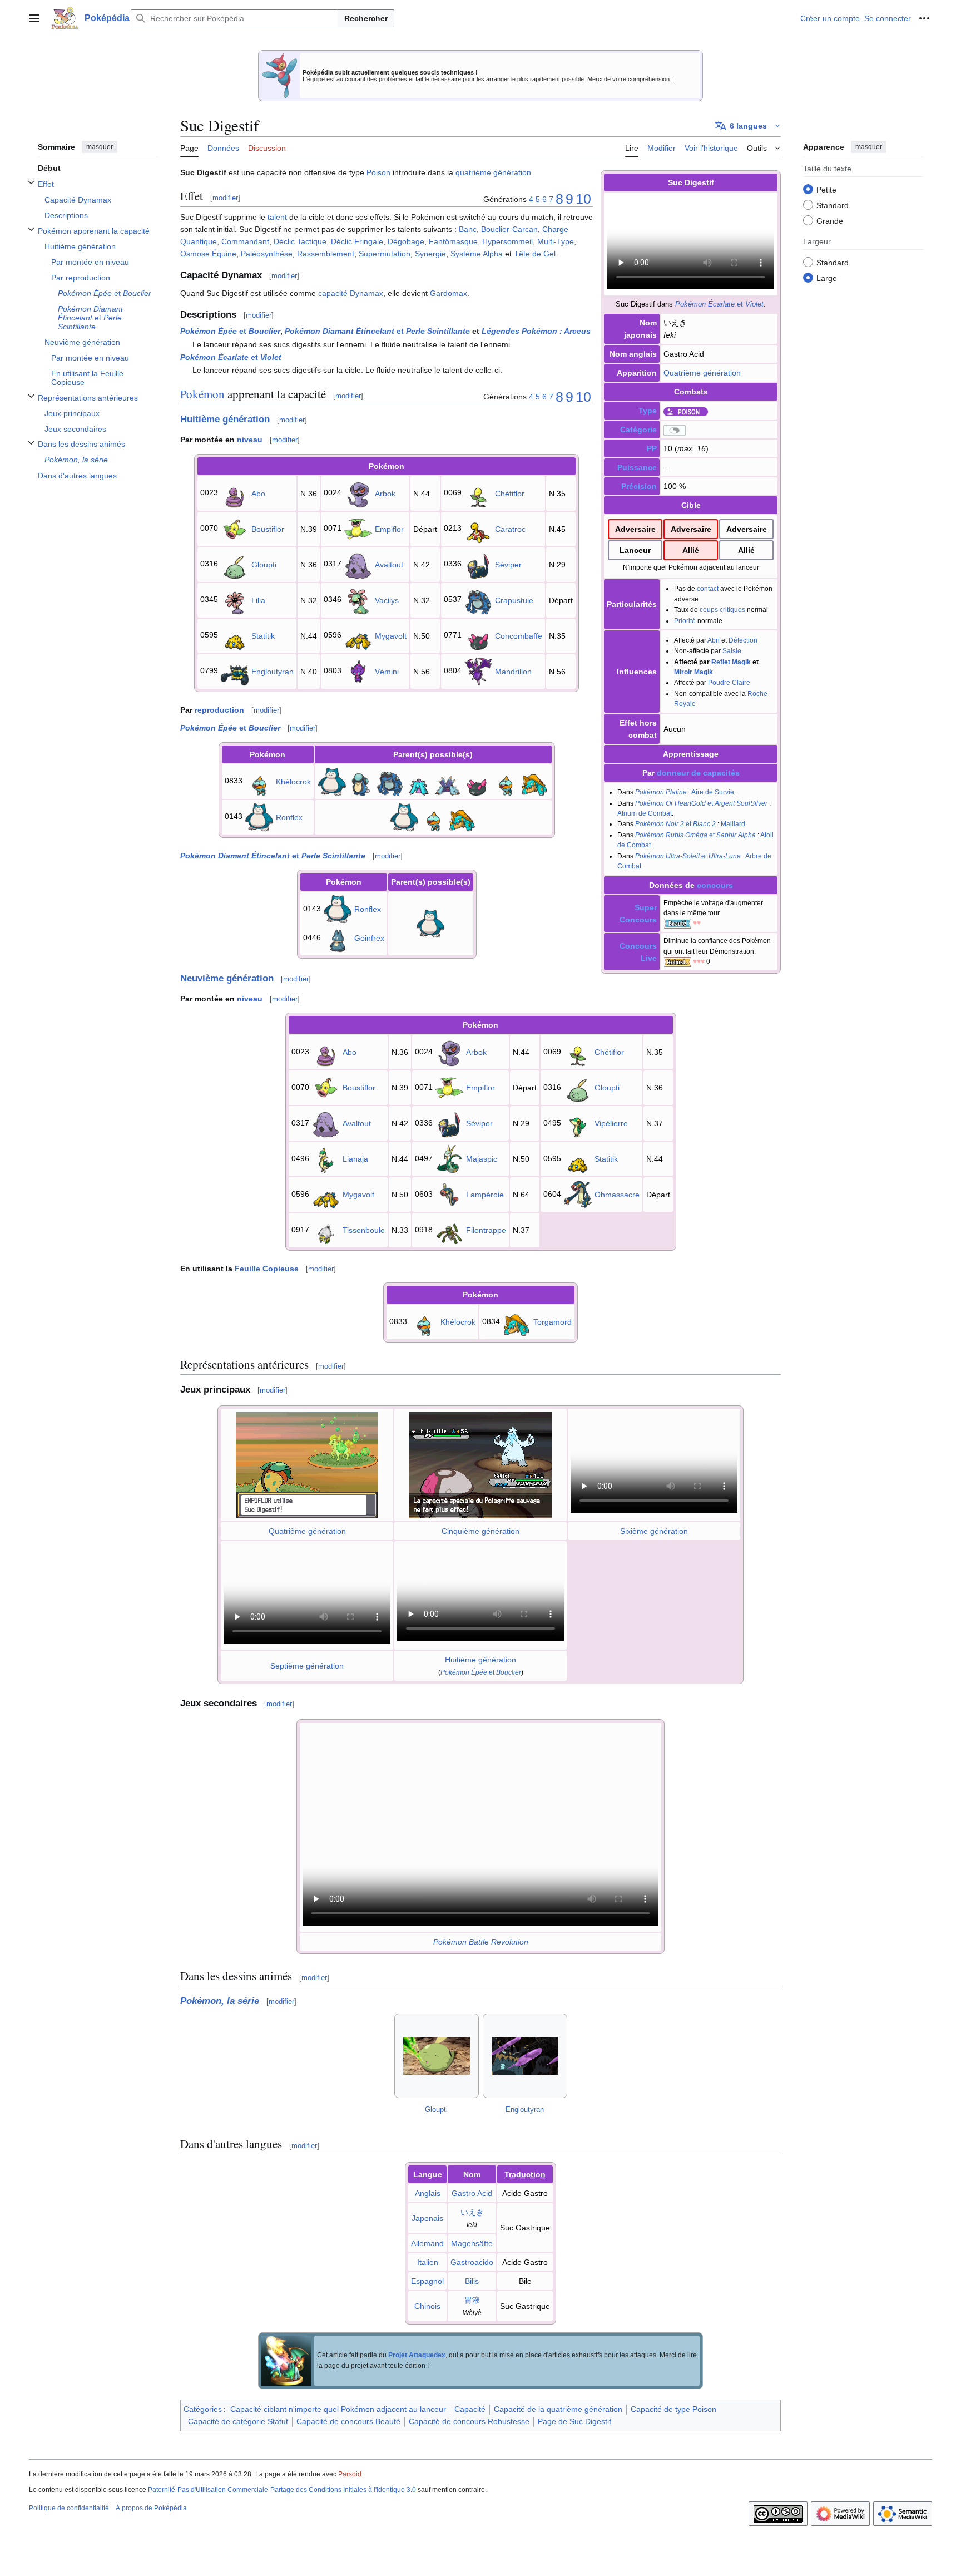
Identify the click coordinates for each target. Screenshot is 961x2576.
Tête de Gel (535, 254)
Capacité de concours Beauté (348, 2421)
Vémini (387, 672)
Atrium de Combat (645, 813)
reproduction (219, 710)
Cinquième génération (481, 1531)
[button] (34, 18)
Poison (378, 172)
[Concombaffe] (478, 635)
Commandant (245, 241)
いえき (472, 2212)
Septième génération (307, 1666)
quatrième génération (493, 172)
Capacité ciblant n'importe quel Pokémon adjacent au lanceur (338, 2409)
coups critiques (722, 610)
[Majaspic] (449, 1158)
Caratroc (510, 529)
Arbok (385, 494)
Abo (258, 494)
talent (277, 217)
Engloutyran (273, 672)
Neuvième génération (227, 978)
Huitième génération (225, 419)
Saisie (732, 651)
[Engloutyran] (235, 670)
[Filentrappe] (449, 1230)
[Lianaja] (326, 1158)
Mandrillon (513, 672)
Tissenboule (364, 1230)
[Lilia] (235, 599)
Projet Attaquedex (417, 2355)
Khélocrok (293, 782)
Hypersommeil (507, 241)
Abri (714, 640)
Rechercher (366, 18)
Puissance (637, 467)
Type (648, 411)
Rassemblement (326, 254)
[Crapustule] (478, 599)
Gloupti (264, 565)
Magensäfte (472, 2243)
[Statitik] (235, 635)
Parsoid (350, 2474)
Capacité (470, 2409)
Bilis (472, 2281)
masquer (100, 147)
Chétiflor (510, 494)
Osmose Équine (208, 254)
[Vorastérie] (419, 781)
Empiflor (389, 529)
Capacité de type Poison (673, 2409)
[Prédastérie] (448, 781)
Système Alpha (477, 254)
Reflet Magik (731, 662)
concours (715, 885)
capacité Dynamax (351, 293)
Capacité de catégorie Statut (238, 2421)
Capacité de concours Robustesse (469, 2421)
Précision (639, 486)
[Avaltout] (358, 564)
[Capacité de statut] (675, 430)
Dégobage (406, 241)
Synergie (430, 254)
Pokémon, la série (220, 2001)
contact (708, 588)
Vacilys (387, 600)
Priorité (685, 621)
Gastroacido (472, 2262)
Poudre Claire (729, 682)
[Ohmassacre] (578, 1194)
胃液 (472, 2300)
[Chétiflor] (478, 492)
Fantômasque (453, 241)
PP (652, 448)
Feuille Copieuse (267, 1269)
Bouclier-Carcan (509, 229)
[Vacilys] (358, 599)
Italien (428, 2262)
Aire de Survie (713, 792)
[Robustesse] (677, 961)
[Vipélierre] (578, 1123)
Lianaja (355, 1159)
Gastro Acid (472, 2193)
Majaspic (482, 1159)
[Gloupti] (235, 564)
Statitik (263, 636)
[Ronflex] (332, 781)
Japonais (427, 2218)
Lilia (258, 600)
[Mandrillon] (478, 670)
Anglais (428, 2193)
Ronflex (289, 817)
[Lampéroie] (449, 1194)
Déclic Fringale (357, 241)
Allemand (427, 2243)
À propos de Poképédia (151, 2508)
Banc (468, 229)
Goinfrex (369, 938)
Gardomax (449, 293)
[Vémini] (358, 670)
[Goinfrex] (338, 937)
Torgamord (553, 1322)
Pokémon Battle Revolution (481, 1942)
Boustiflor (268, 529)
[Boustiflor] (235, 528)
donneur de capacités (698, 773)
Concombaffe (519, 636)
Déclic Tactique (300, 241)
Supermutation (385, 254)
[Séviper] (478, 564)
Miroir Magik (693, 672)
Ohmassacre (617, 1195)
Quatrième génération (702, 373)
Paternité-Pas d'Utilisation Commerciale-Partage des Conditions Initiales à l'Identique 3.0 (282, 2490)
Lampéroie (485, 1195)
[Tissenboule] (326, 1230)
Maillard (733, 824)
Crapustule (514, 600)
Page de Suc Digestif (574, 2421)
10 (583, 199)
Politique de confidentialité (69, 2508)
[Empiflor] (358, 528)
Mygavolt (391, 636)
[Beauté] (677, 923)
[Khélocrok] (259, 781)
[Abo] (235, 492)
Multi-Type (556, 241)
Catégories (203, 2409)
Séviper (508, 565)
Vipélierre (611, 1123)
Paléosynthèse (267, 254)
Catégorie (638, 430)
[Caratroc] (478, 528)
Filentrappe (486, 1230)
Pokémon (202, 394)
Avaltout (389, 565)
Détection (743, 640)
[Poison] (686, 411)
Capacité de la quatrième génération (558, 2409)
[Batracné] (361, 781)
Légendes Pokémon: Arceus (536, 331)
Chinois (427, 2306)
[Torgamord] (534, 781)
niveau (250, 440)
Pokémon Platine (661, 792)
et (719, 304)
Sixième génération (654, 1531)
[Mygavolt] (358, 635)
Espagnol (427, 2281)
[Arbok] (358, 492)
